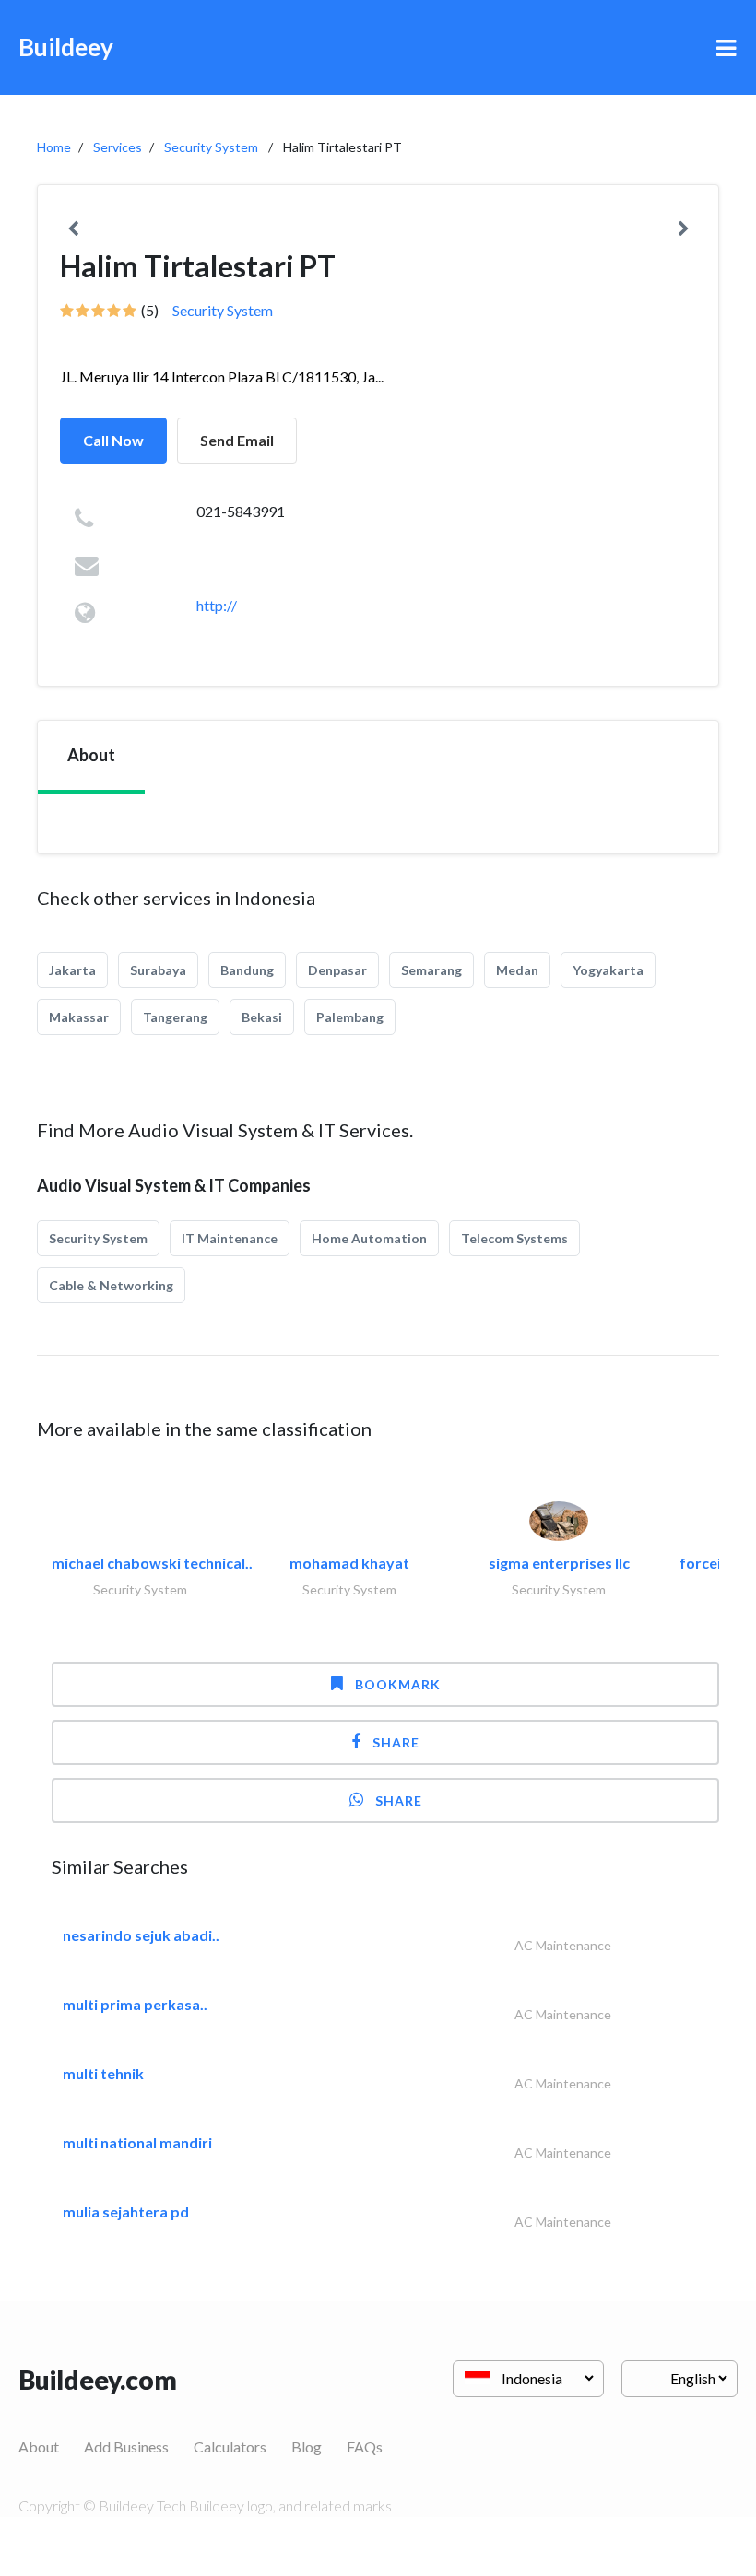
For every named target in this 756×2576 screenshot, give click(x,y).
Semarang (431, 970)
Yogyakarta (608, 970)
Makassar (79, 1017)
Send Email (237, 440)
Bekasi (262, 1017)
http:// (217, 605)
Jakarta (72, 970)
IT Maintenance (230, 1238)
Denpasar (337, 970)
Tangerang (175, 1017)
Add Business (126, 2447)
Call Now (113, 440)
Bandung (247, 970)
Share (396, 1742)
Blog (307, 2447)
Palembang (350, 1017)
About (39, 2447)
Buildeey (66, 47)
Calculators (230, 2447)
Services (118, 147)
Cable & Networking (111, 1285)
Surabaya (158, 970)
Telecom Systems (514, 1238)
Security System (211, 147)
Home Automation (369, 1238)
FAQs (365, 2447)
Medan (517, 970)
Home (54, 147)
